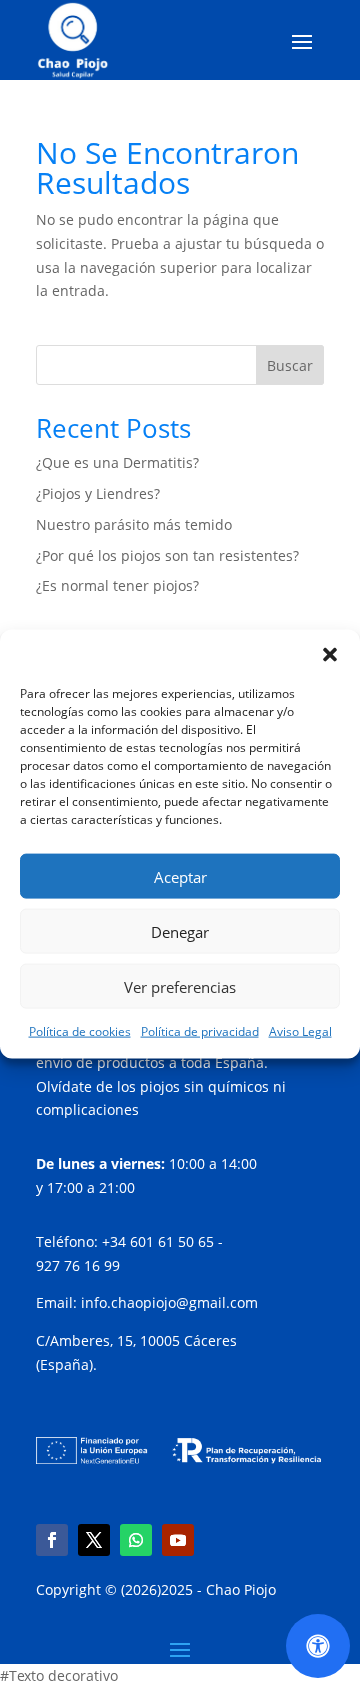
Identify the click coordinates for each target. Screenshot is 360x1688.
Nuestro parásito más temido (134, 524)
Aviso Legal (300, 1031)
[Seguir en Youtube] (178, 1540)
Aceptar (180, 876)
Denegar (180, 931)
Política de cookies (80, 1031)
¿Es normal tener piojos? (117, 585)
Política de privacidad (200, 1031)
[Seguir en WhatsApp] (136, 1540)
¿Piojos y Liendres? (98, 493)
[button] (330, 655)
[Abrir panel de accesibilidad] (318, 1646)
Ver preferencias (180, 986)
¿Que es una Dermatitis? (117, 462)
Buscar (290, 365)
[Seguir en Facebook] (52, 1540)
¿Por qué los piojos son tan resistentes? (167, 555)
